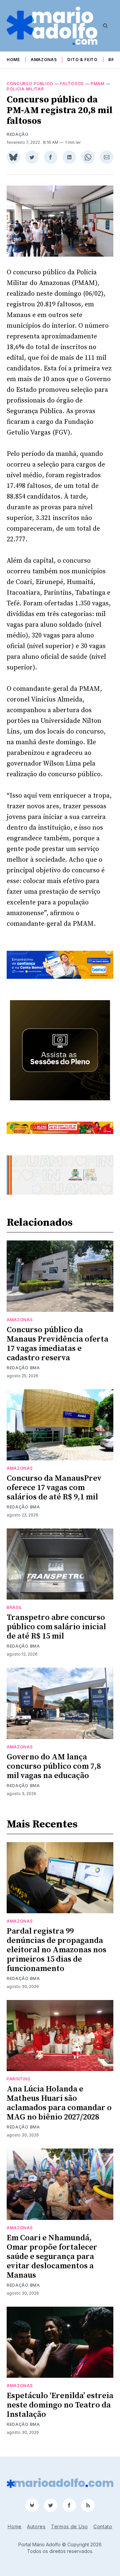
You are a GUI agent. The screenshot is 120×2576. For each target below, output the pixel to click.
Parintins (18, 2079)
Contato (103, 2526)
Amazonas (44, 60)
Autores (36, 2526)
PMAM (98, 84)
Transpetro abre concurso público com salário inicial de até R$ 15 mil (56, 1627)
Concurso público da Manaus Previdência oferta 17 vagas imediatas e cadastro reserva (57, 1344)
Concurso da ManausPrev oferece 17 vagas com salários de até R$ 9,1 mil (54, 1488)
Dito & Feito (82, 60)
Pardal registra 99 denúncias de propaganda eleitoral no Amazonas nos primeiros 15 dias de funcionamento (56, 1950)
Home (13, 60)
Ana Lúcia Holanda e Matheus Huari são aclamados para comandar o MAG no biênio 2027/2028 (59, 2103)
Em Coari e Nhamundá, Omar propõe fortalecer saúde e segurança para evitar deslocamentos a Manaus (52, 2257)
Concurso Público (30, 84)
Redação (18, 134)
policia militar (25, 89)
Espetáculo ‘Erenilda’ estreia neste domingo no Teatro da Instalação (60, 2405)
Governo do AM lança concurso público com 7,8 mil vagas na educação (54, 1766)
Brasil (14, 1607)
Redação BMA (23, 1368)
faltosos (72, 84)
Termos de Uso (69, 2526)
